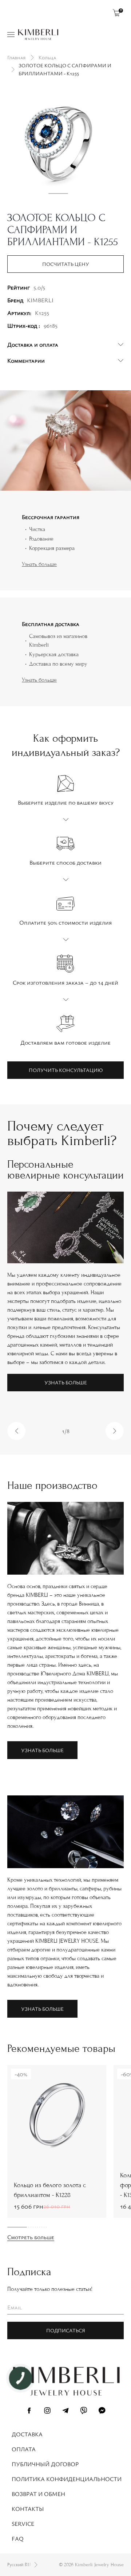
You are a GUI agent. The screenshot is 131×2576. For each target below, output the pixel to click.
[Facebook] (29, 2412)
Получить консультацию (66, 1070)
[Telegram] (65, 2412)
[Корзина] (116, 13)
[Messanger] (102, 2412)
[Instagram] (47, 2412)
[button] (16, 1431)
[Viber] (84, 2412)
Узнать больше (39, 564)
